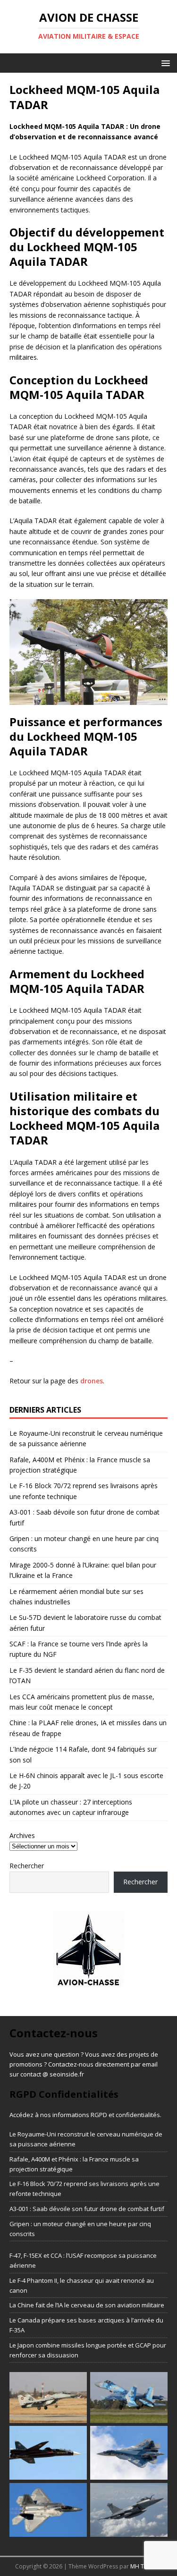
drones (92, 1381)
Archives (22, 1835)
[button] (164, 63)
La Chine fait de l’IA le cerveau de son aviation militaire (87, 2305)
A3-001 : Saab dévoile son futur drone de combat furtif (87, 2209)
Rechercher (27, 1866)
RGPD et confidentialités (125, 2115)
